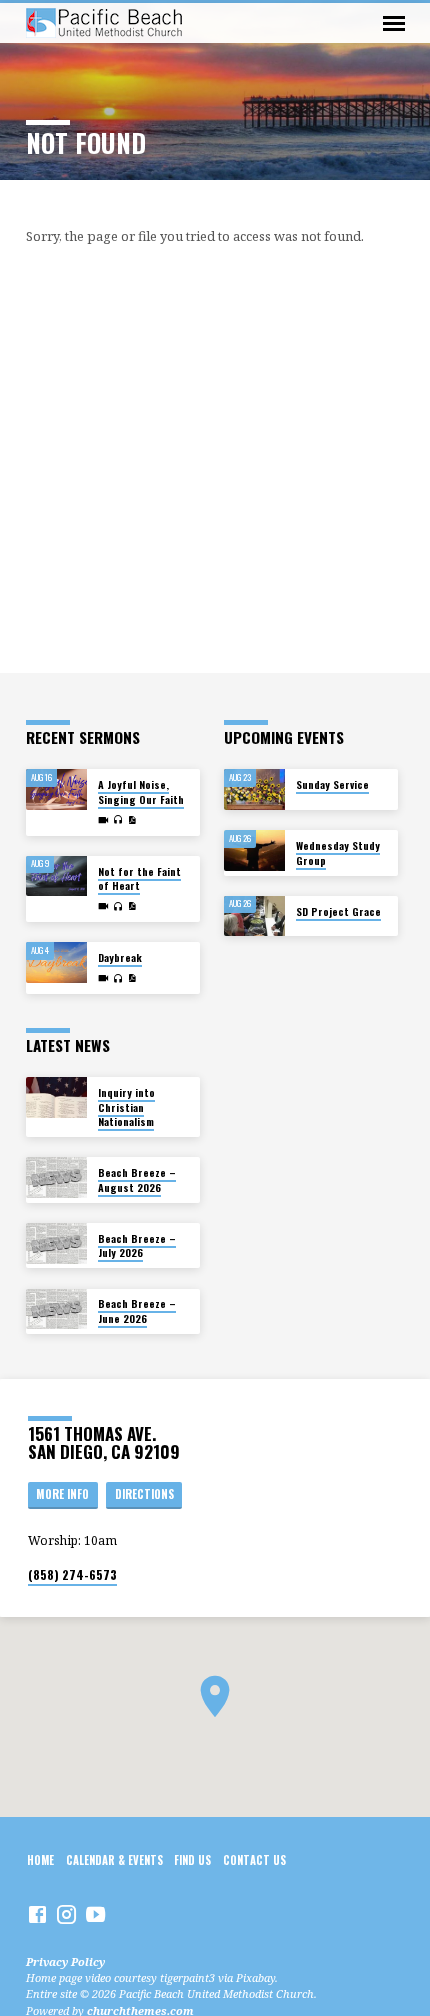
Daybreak (120, 957)
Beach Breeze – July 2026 (137, 1245)
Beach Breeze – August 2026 (137, 1179)
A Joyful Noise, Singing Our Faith (141, 791)
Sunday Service (332, 784)
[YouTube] (95, 1914)
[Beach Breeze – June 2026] (56, 1309)
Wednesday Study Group (338, 852)
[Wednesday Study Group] (254, 850)
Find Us (192, 1860)
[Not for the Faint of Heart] (56, 876)
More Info (62, 1494)
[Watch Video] (103, 820)
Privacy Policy (65, 1961)
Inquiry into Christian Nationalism (126, 1107)
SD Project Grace (338, 911)
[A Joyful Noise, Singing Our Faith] (56, 789)
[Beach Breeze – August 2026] (56, 1177)
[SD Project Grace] (254, 916)
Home (40, 1860)
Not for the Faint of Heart (139, 878)
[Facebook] (37, 1914)
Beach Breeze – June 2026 (137, 1310)
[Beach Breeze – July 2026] (56, 1243)
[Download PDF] (132, 820)
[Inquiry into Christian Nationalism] (56, 1097)
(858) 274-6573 (72, 1574)
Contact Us (254, 1860)
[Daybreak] (56, 962)
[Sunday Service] (254, 789)
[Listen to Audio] (118, 819)
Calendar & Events (114, 1860)
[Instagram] (66, 1914)
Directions (144, 1494)
